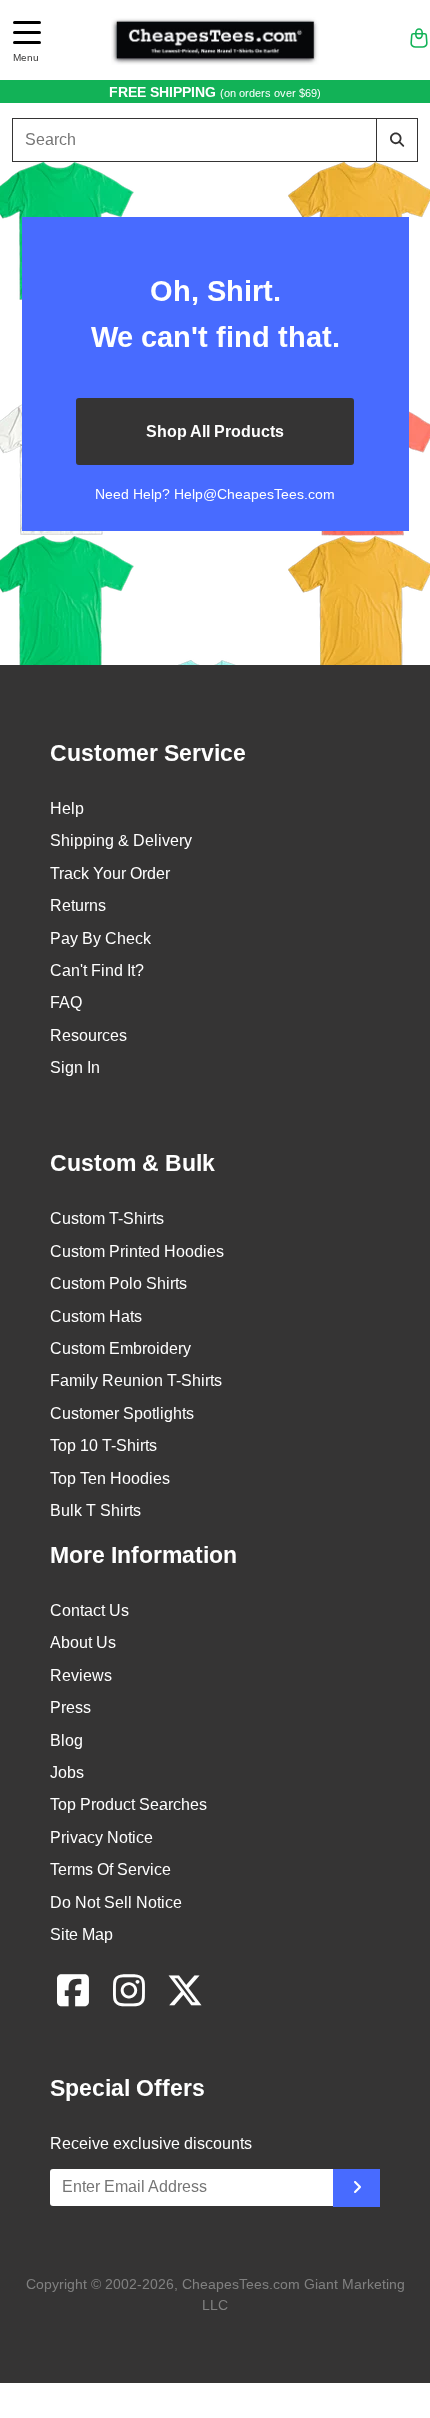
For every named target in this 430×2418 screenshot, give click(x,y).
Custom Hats (96, 1316)
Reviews (81, 1675)
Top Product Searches (128, 1804)
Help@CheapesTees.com (254, 494)
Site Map (81, 1934)
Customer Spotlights (122, 1413)
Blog (66, 1740)
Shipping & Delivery (121, 840)
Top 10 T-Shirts (103, 1445)
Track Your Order (110, 873)
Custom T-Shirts (107, 1218)
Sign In (75, 1067)
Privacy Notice (101, 1837)
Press (70, 1707)
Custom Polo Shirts (118, 1283)
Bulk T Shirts (95, 1510)
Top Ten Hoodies (110, 1478)
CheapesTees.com (241, 2284)
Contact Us (89, 1610)
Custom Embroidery (120, 1348)
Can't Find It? (97, 970)
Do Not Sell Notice (116, 1902)
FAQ (66, 1002)
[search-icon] (397, 139)
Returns (78, 905)
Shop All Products (215, 431)
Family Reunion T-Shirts (136, 1380)
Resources (88, 1035)
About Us (83, 1642)
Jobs (67, 1772)
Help (67, 808)
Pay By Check (100, 938)
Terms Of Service (110, 1869)
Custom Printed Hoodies (137, 1251)
